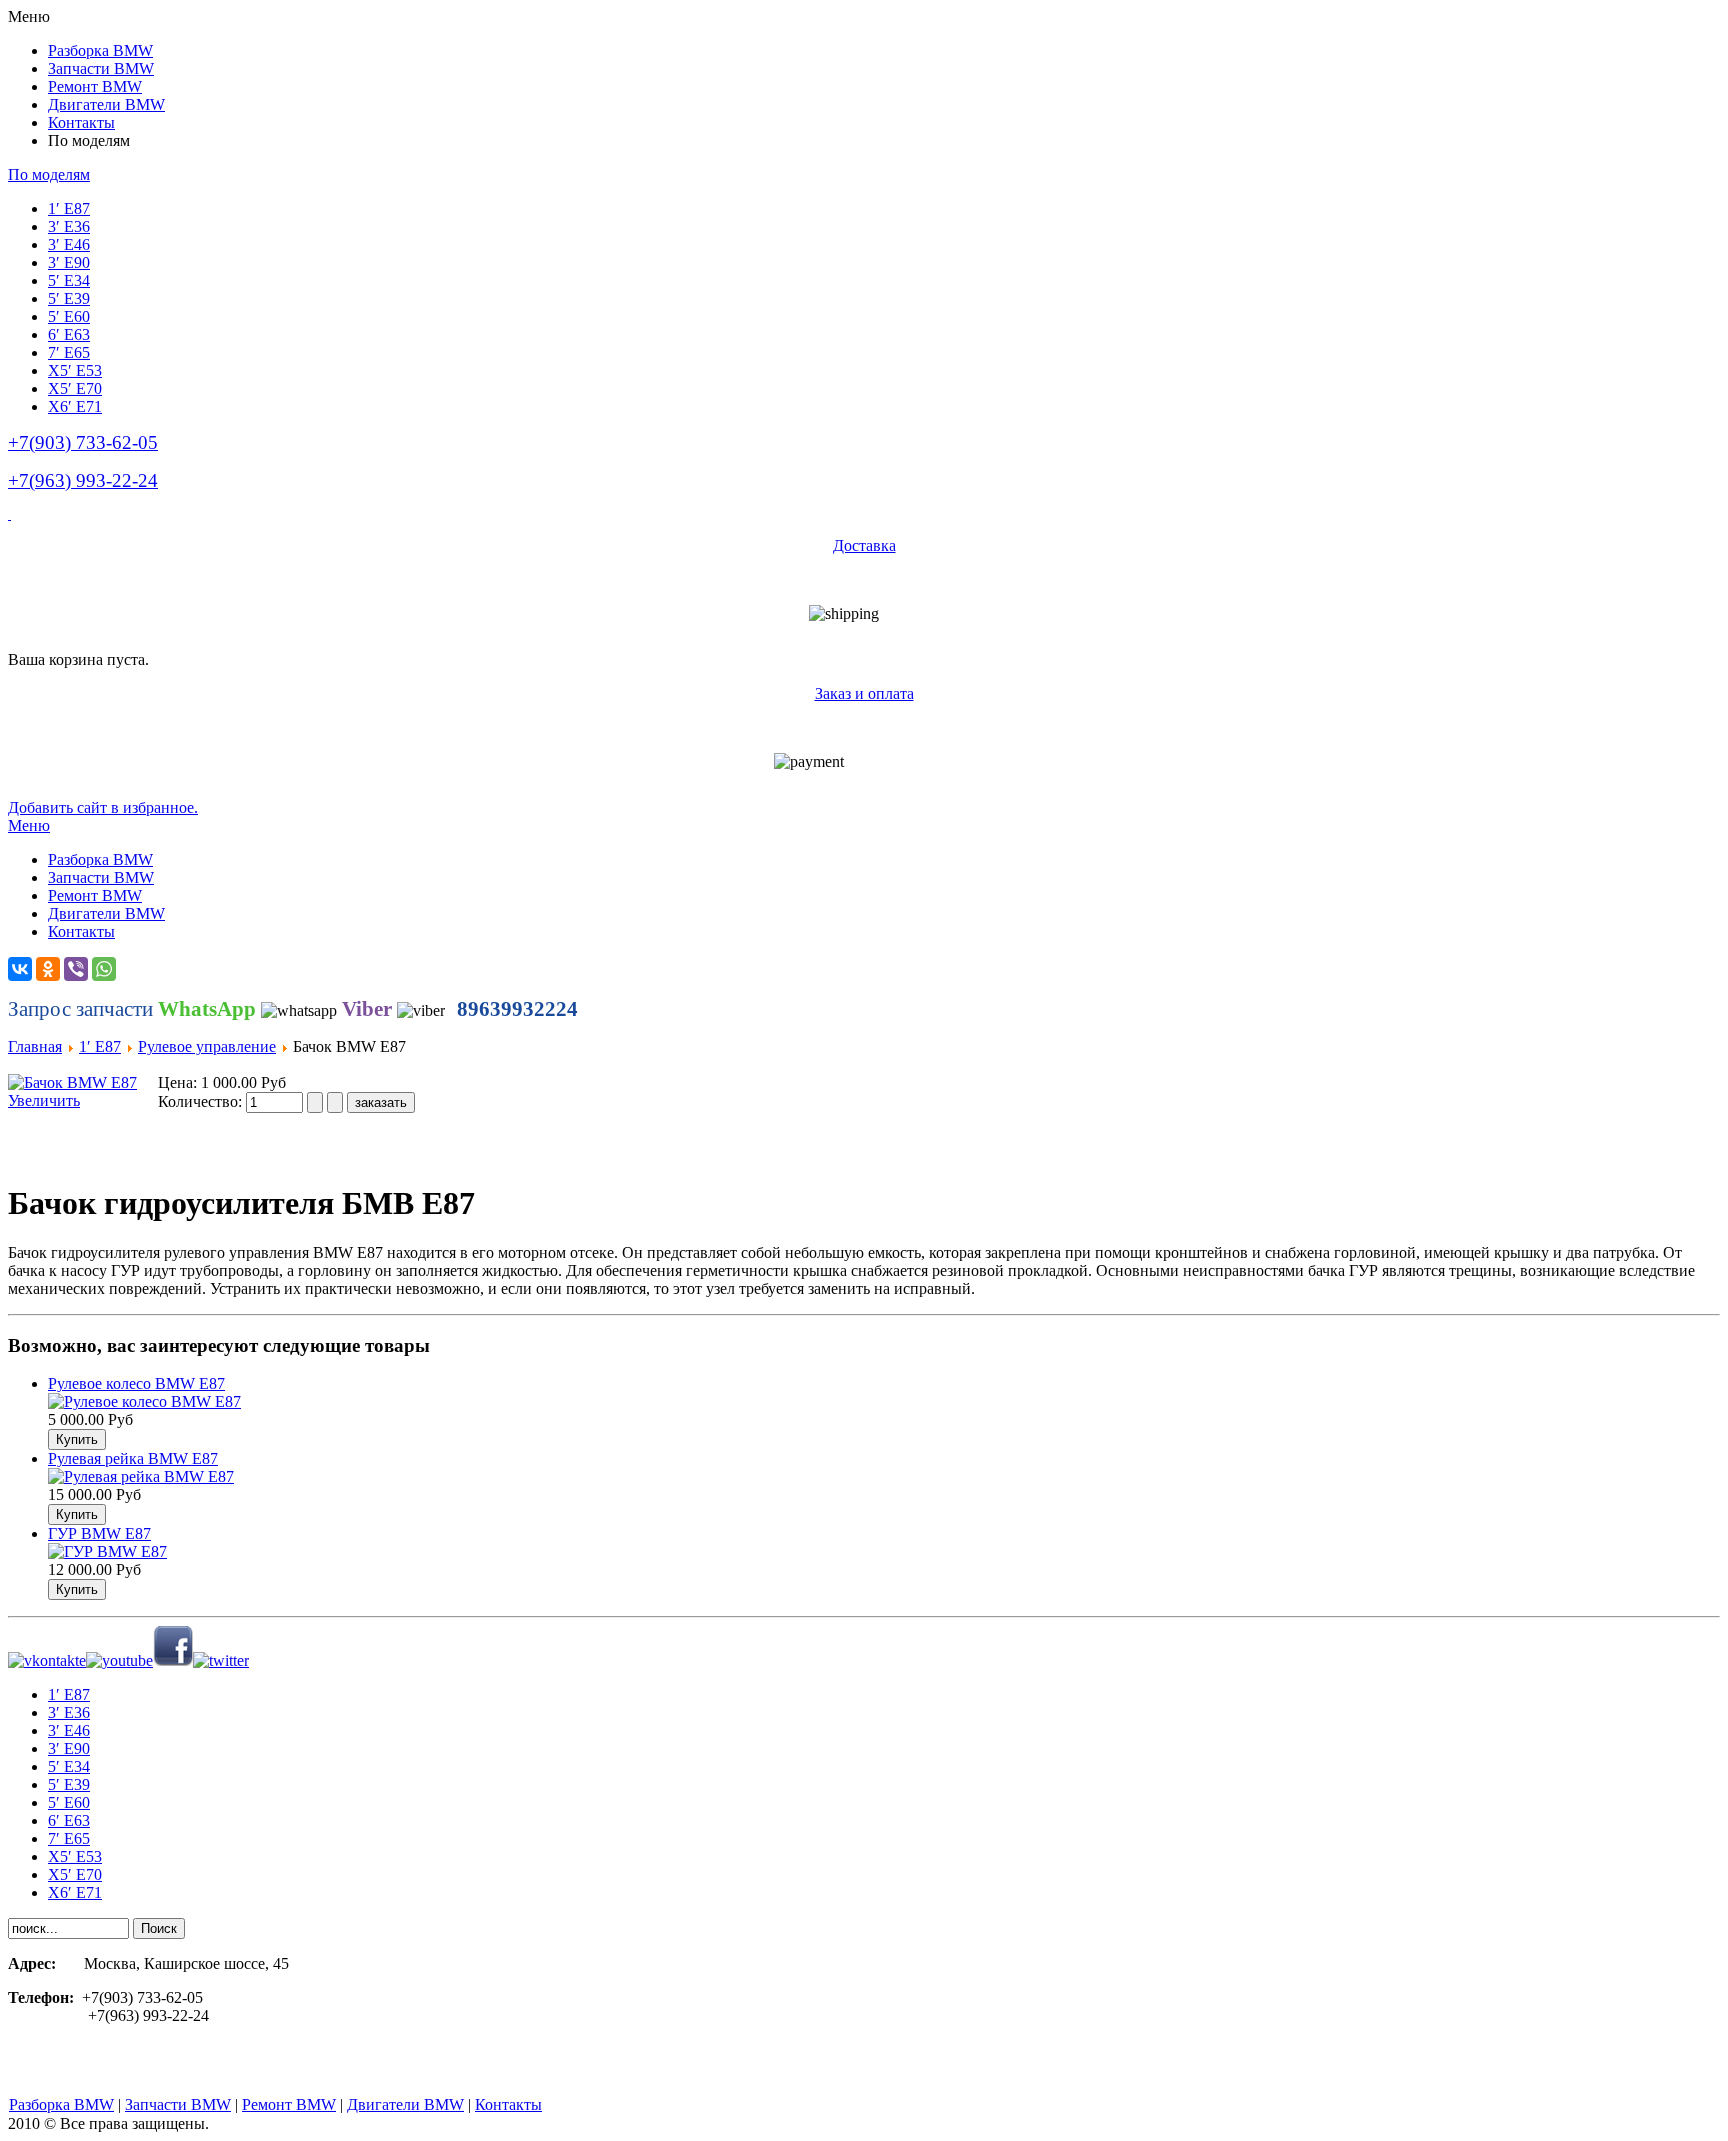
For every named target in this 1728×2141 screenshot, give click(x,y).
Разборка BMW (61, 2104)
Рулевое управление (207, 1046)
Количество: (202, 1101)
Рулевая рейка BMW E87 (133, 1458)
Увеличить (44, 1100)
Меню (29, 825)
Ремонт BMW (289, 2104)
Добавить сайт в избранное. (103, 807)
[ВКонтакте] (20, 969)
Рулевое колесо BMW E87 (136, 1383)
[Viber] (76, 969)
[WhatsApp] (104, 969)
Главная (35, 1046)
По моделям (49, 174)
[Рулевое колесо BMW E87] (144, 1401)
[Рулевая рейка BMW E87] (141, 1476)
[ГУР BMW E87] (107, 1551)
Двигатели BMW (405, 2104)
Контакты (508, 2104)
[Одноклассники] (48, 969)
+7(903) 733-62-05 (83, 442)
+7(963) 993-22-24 (83, 480)
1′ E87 (100, 1046)
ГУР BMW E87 (99, 1533)
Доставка (864, 545)
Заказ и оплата (864, 693)
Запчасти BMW (178, 2104)
